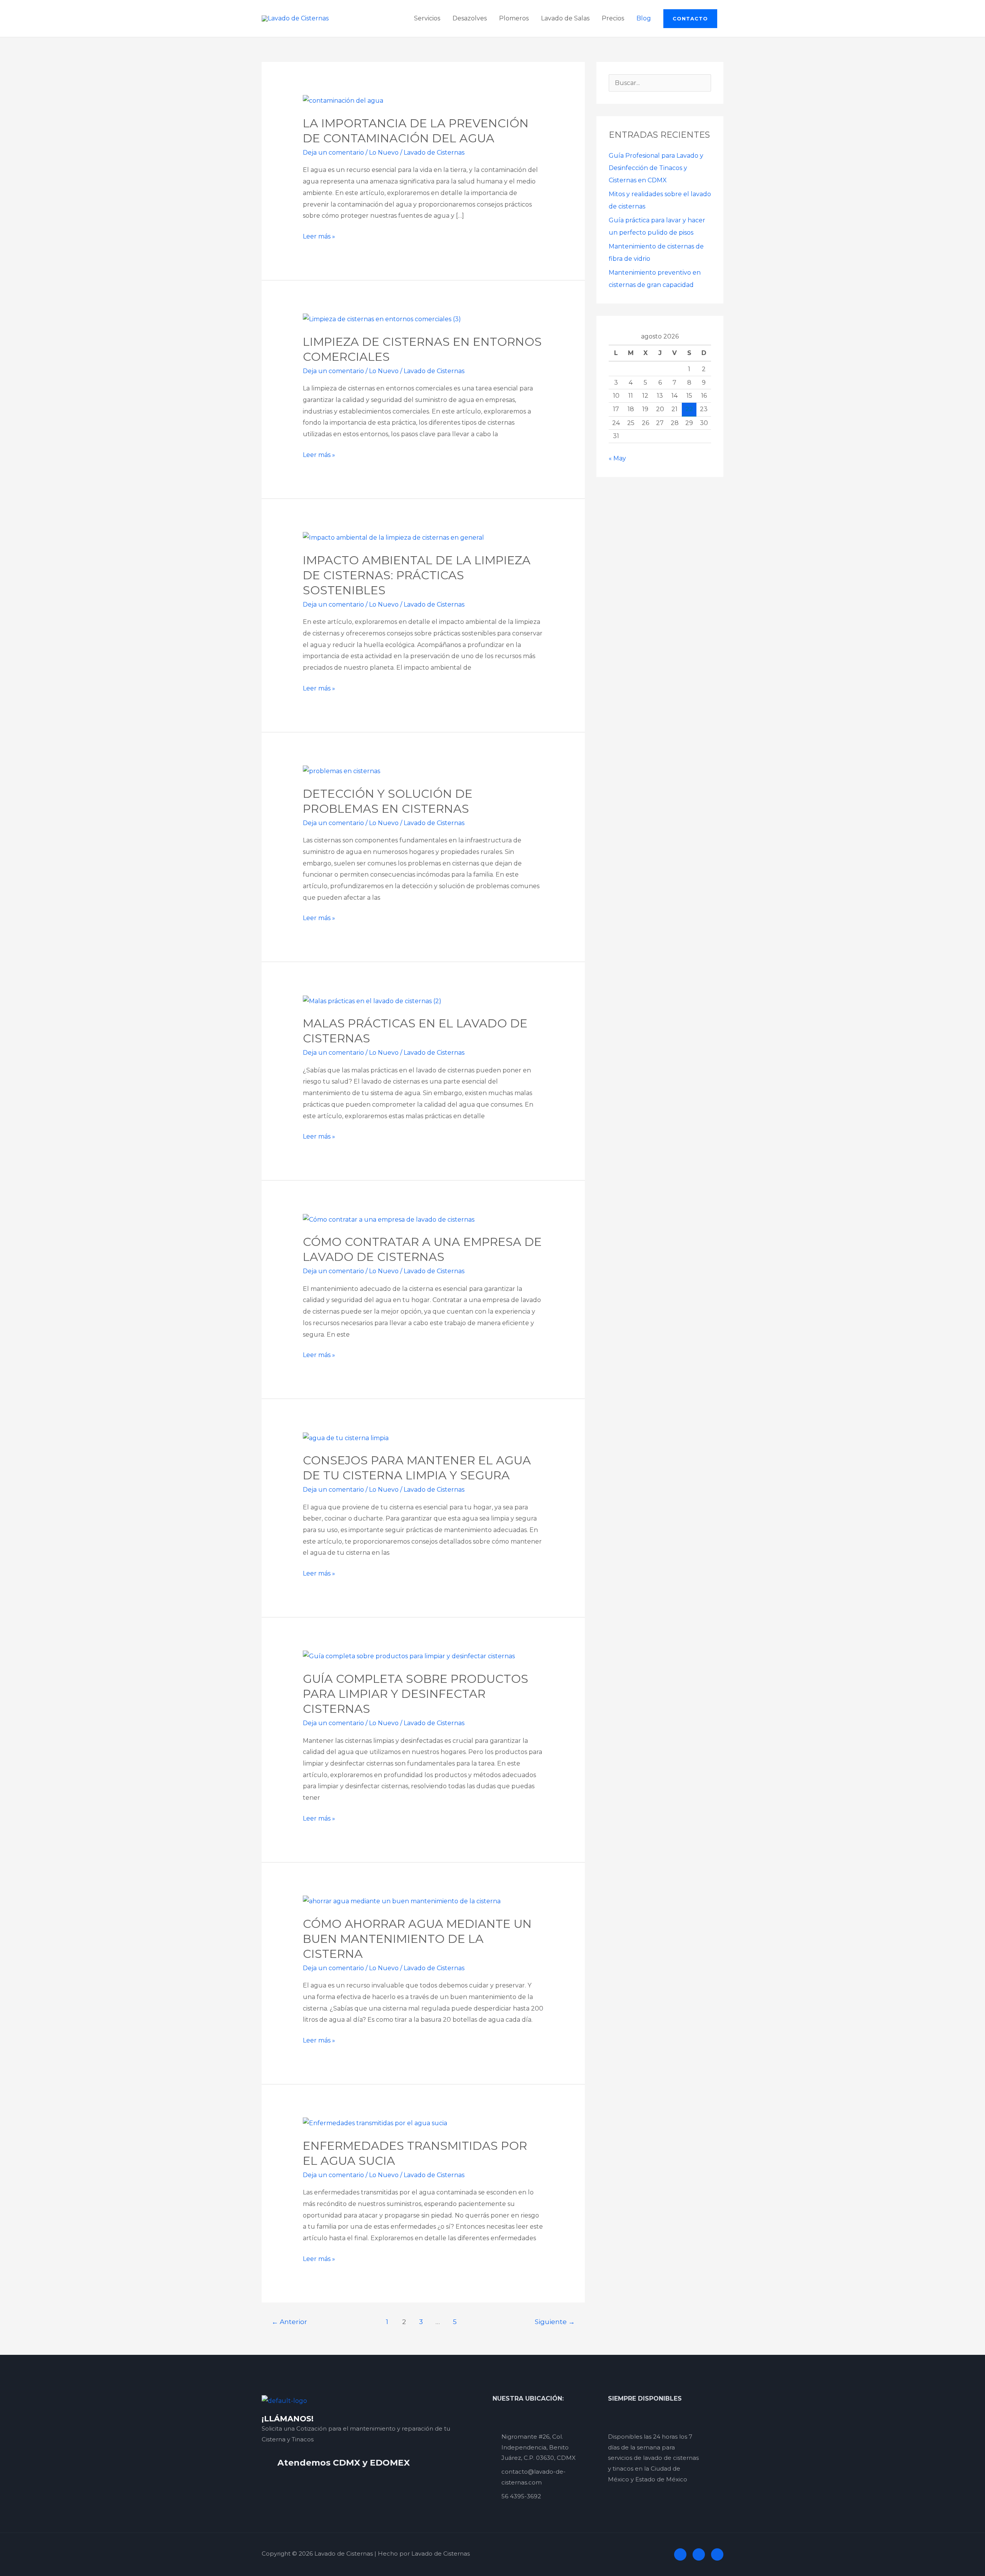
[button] (690, 19)
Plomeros (514, 18)
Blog (644, 18)
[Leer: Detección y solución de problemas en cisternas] (341, 771)
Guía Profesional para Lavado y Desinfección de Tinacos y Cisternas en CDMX (656, 168)
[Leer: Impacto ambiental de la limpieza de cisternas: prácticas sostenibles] (393, 537)
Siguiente (555, 2322)
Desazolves (470, 18)
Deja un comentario (333, 153)
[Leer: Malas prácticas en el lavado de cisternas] (372, 1001)
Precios (613, 18)
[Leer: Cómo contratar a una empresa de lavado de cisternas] (389, 1219)
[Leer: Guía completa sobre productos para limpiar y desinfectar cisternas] (409, 1656)
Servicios (427, 18)
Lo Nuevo (384, 153)
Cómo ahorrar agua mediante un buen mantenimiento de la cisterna (417, 1939)
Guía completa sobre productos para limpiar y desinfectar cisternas (416, 1694)
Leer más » (319, 235)
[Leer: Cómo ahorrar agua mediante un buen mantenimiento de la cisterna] (402, 1901)
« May (617, 458)
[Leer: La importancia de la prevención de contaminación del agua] (343, 100)
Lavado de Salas (565, 18)
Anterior (289, 2322)
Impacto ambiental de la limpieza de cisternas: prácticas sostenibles (417, 575)
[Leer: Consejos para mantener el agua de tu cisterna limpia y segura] (346, 1438)
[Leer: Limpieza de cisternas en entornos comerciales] (382, 319)
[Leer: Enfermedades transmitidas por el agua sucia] (375, 2123)
